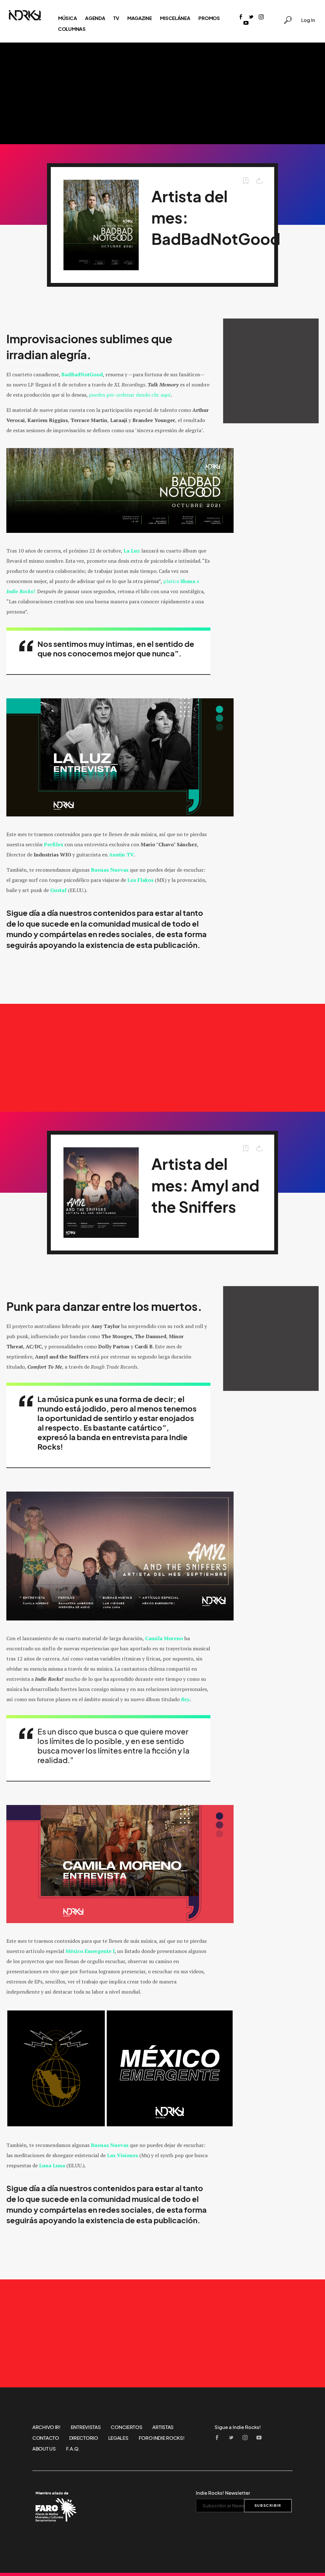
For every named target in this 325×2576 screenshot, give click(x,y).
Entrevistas (86, 2427)
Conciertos (126, 2427)
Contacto (46, 2438)
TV (116, 18)
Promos (209, 18)
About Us (44, 2449)
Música (67, 18)
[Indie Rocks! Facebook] (241, 17)
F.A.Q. (73, 2449)
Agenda (95, 18)
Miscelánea (175, 18)
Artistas (163, 2427)
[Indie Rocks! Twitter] (251, 17)
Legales (118, 2438)
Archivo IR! (46, 2427)
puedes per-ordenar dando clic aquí (130, 395)
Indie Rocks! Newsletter (223, 2493)
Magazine (140, 18)
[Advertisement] (162, 93)
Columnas (72, 29)
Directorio (84, 2438)
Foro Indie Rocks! (162, 2438)
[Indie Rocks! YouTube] (246, 23)
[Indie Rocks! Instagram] (261, 17)
